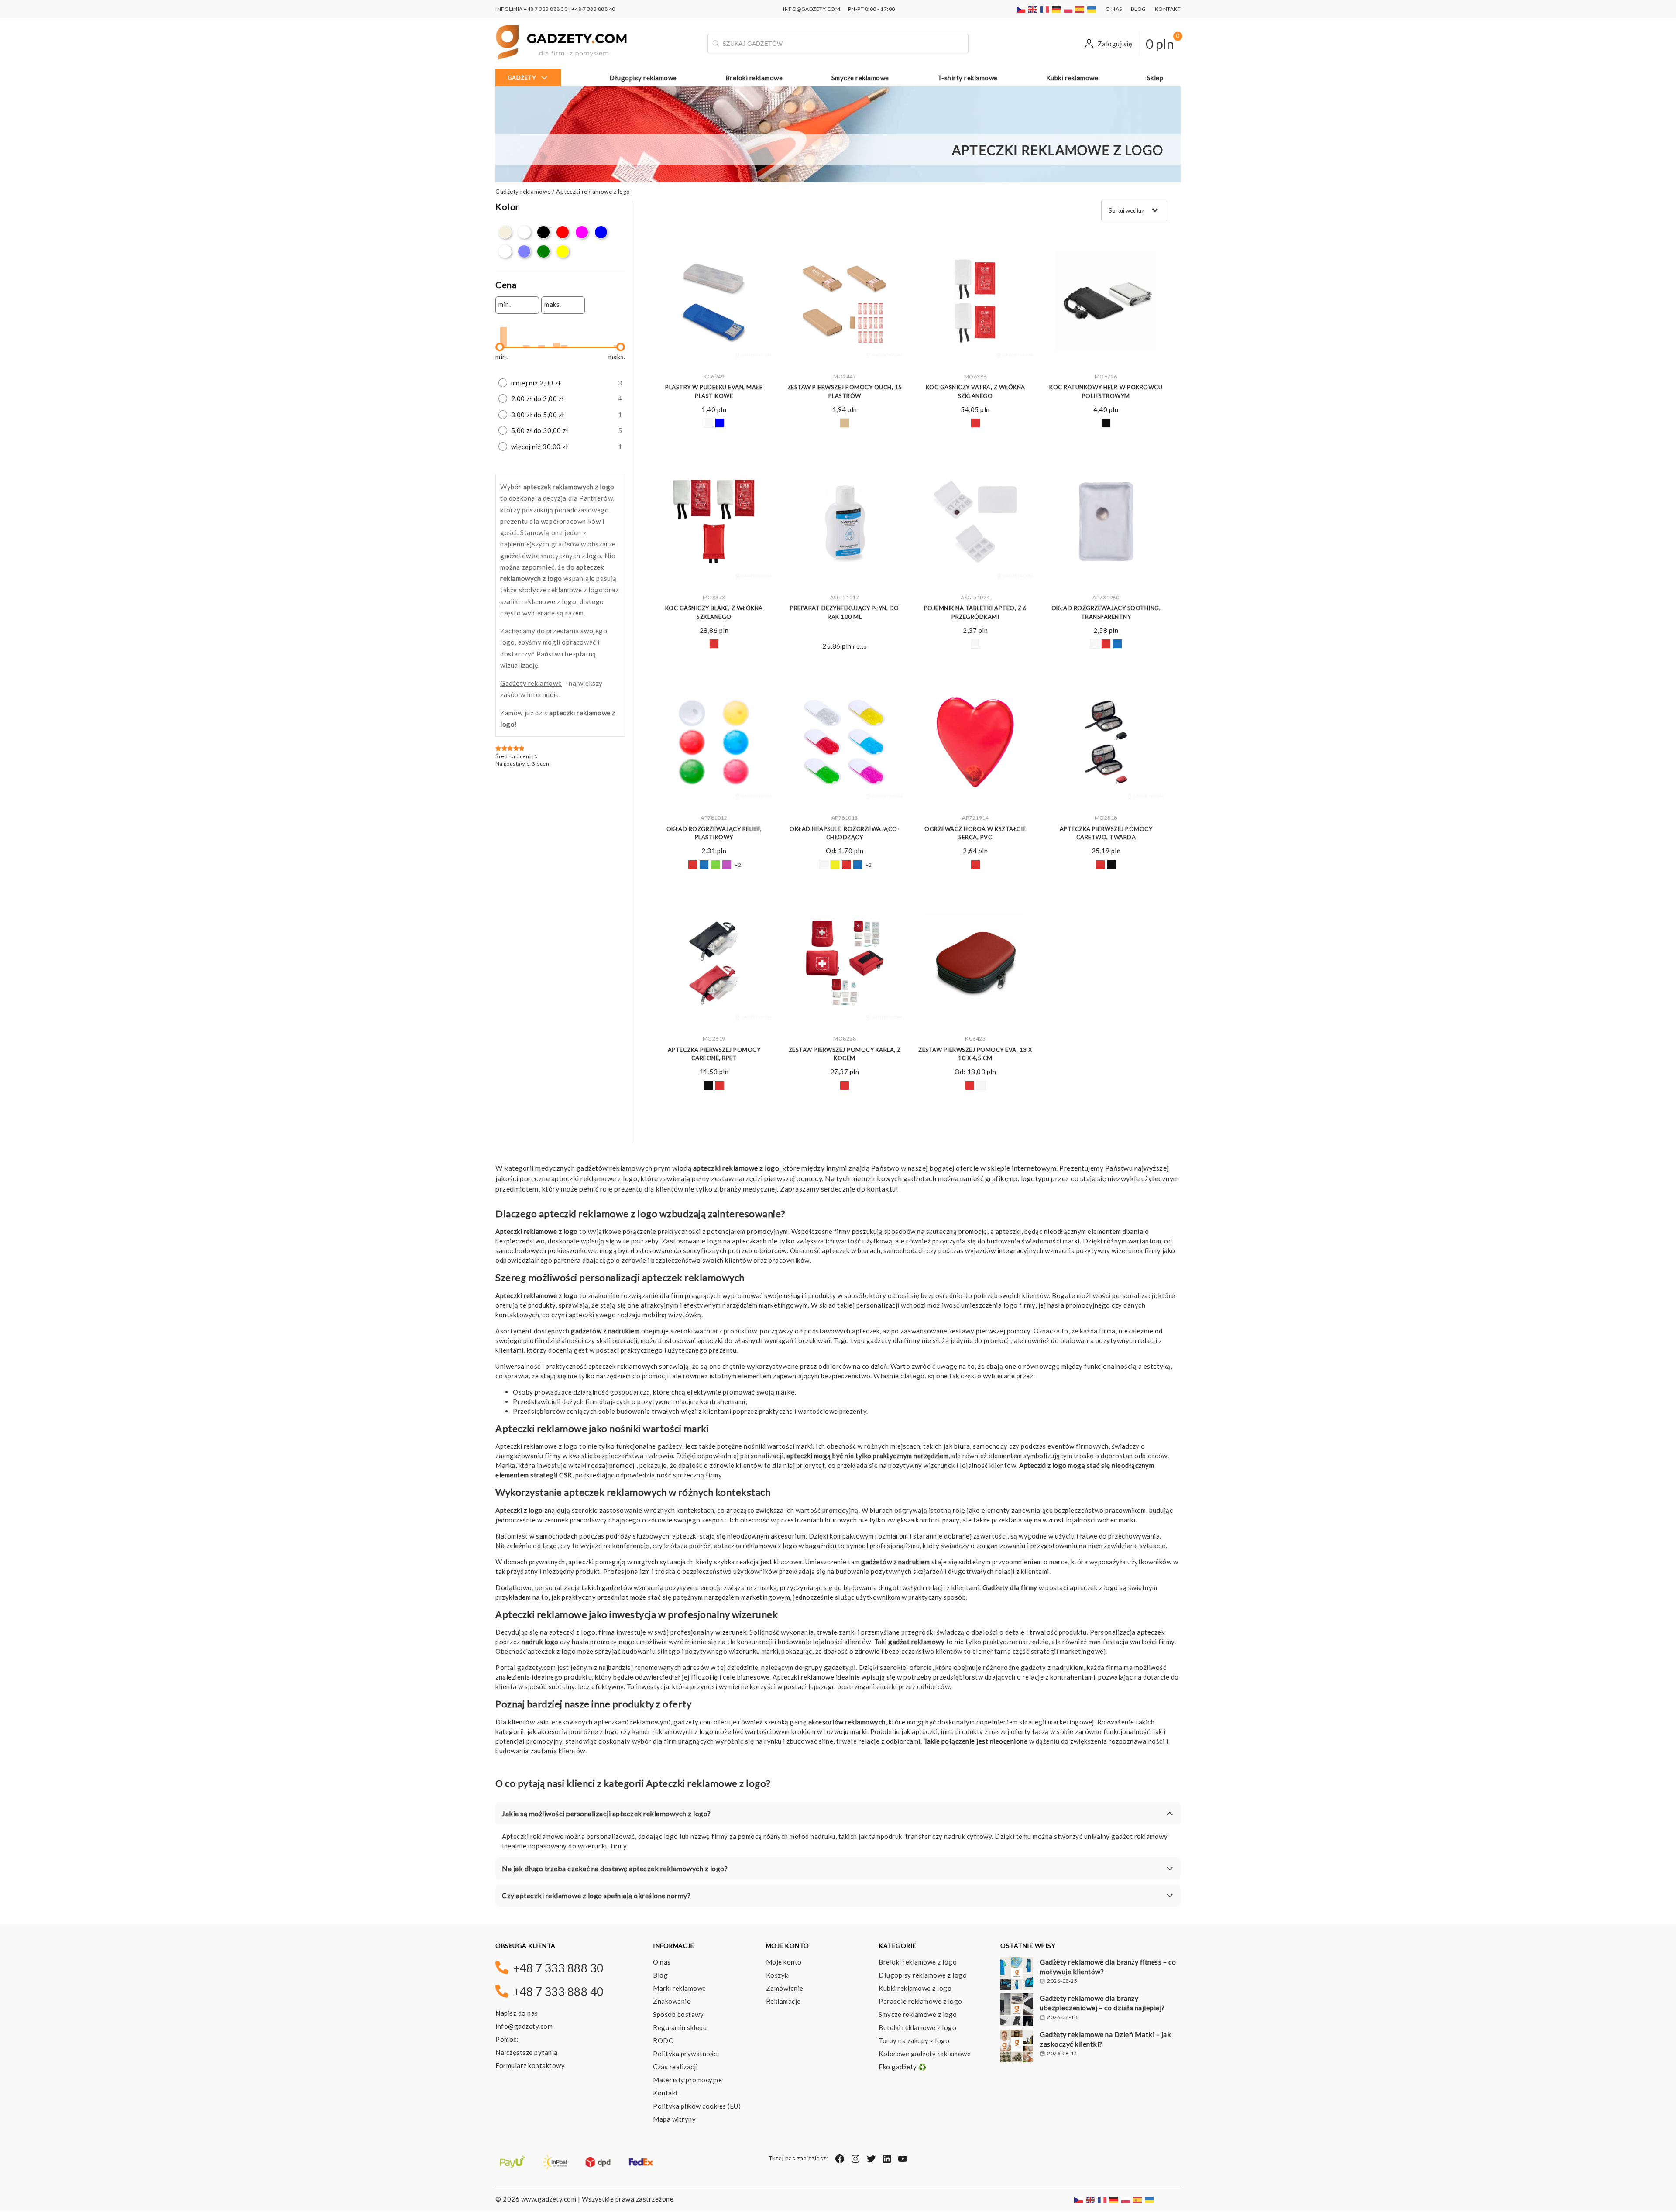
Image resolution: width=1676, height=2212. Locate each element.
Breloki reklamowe (754, 78)
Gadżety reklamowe (523, 192)
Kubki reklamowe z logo (915, 1988)
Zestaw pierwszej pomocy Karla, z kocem (845, 1054)
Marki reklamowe (680, 1988)
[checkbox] (505, 232)
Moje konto (784, 1962)
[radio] (560, 383)
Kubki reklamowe (1072, 78)
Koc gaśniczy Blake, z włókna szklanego (714, 612)
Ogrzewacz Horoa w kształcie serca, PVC (975, 833)
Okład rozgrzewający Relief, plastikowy (714, 833)
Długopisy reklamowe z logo (923, 1975)
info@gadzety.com (524, 2026)
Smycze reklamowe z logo (918, 2014)
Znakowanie (672, 2001)
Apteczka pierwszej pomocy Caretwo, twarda (1106, 833)
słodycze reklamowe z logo (561, 590)
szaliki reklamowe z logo (538, 601)
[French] (1045, 9)
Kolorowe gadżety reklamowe (925, 2054)
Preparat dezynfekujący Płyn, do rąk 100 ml (845, 612)
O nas (1114, 9)
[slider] (500, 347)
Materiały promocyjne (687, 2080)
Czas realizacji (675, 2067)
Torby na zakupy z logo (914, 2040)
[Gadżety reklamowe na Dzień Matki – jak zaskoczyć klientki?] (1017, 2047)
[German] (1057, 9)
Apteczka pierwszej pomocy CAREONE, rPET (714, 1054)
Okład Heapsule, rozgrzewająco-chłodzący (845, 833)
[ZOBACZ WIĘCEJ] (714, 301)
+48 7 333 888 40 (594, 9)
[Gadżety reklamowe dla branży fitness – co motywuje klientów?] (1017, 1975)
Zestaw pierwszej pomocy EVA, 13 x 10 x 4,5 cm (975, 1054)
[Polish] (1068, 9)
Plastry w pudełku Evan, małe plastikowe (714, 392)
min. (505, 304)
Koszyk (777, 1975)
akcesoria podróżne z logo (579, 1731)
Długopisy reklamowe (643, 78)
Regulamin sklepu (680, 2027)
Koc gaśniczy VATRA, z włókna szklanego (975, 392)
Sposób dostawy (678, 2014)
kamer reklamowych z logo (673, 1731)
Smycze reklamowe (860, 78)
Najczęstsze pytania (527, 2052)
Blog (1139, 9)
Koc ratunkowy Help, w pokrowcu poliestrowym (1106, 392)
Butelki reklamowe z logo (917, 2027)
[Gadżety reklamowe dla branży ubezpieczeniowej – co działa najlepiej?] (1017, 2011)
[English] (1033, 9)
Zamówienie (785, 1988)
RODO (663, 2040)
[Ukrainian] (1092, 9)
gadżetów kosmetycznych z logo (551, 556)
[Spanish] (1080, 9)
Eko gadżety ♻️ (903, 2067)
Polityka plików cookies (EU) (697, 2106)
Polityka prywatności (686, 2054)
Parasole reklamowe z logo (920, 2001)
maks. (553, 304)
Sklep (1155, 78)
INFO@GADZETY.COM (812, 9)
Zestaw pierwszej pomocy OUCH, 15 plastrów (845, 392)
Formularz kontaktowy (530, 2065)
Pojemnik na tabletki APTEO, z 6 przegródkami (975, 612)
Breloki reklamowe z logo (918, 1962)
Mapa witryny (674, 2119)
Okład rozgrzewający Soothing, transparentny (1106, 612)
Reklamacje (783, 2001)
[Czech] (1021, 9)
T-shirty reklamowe (968, 78)
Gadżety (522, 78)
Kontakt (1168, 9)
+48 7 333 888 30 (546, 9)
